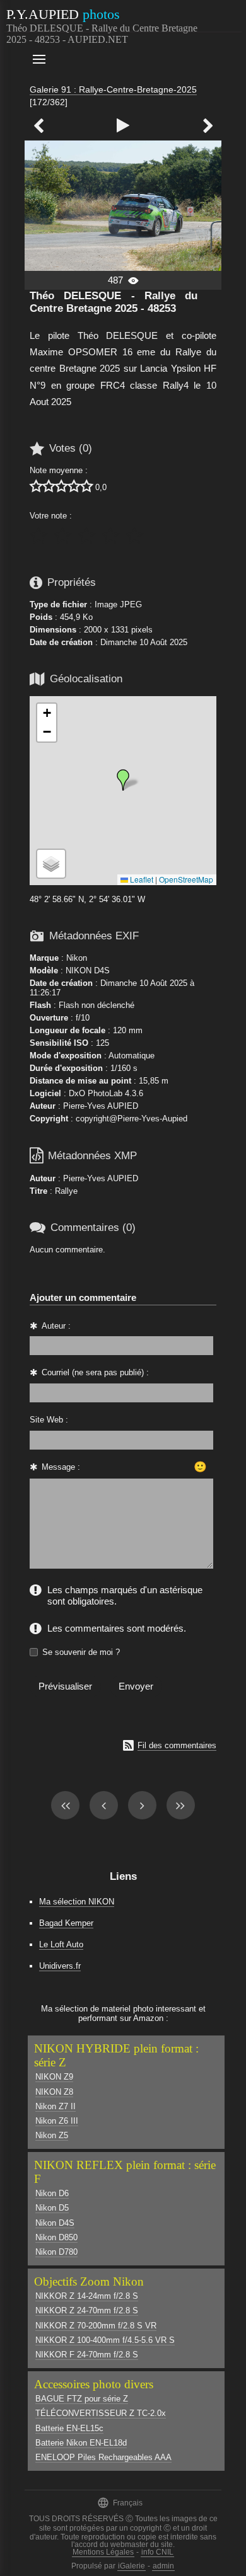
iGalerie (132, 2566)
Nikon (77, 958)
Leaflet (141, 879)
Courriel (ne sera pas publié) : (95, 1372)
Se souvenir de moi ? (81, 1652)
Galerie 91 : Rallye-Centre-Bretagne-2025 (113, 89)
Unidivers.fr (60, 1966)
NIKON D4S (88, 970)
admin (163, 2566)
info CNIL (157, 2552)
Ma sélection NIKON (77, 1902)
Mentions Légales (103, 2552)
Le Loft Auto (61, 1944)
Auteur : (56, 1326)
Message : (61, 1467)
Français (120, 2503)
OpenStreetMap (186, 879)
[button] (123, 780)
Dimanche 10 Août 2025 (144, 642)
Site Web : (49, 1420)
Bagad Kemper (66, 1923)
